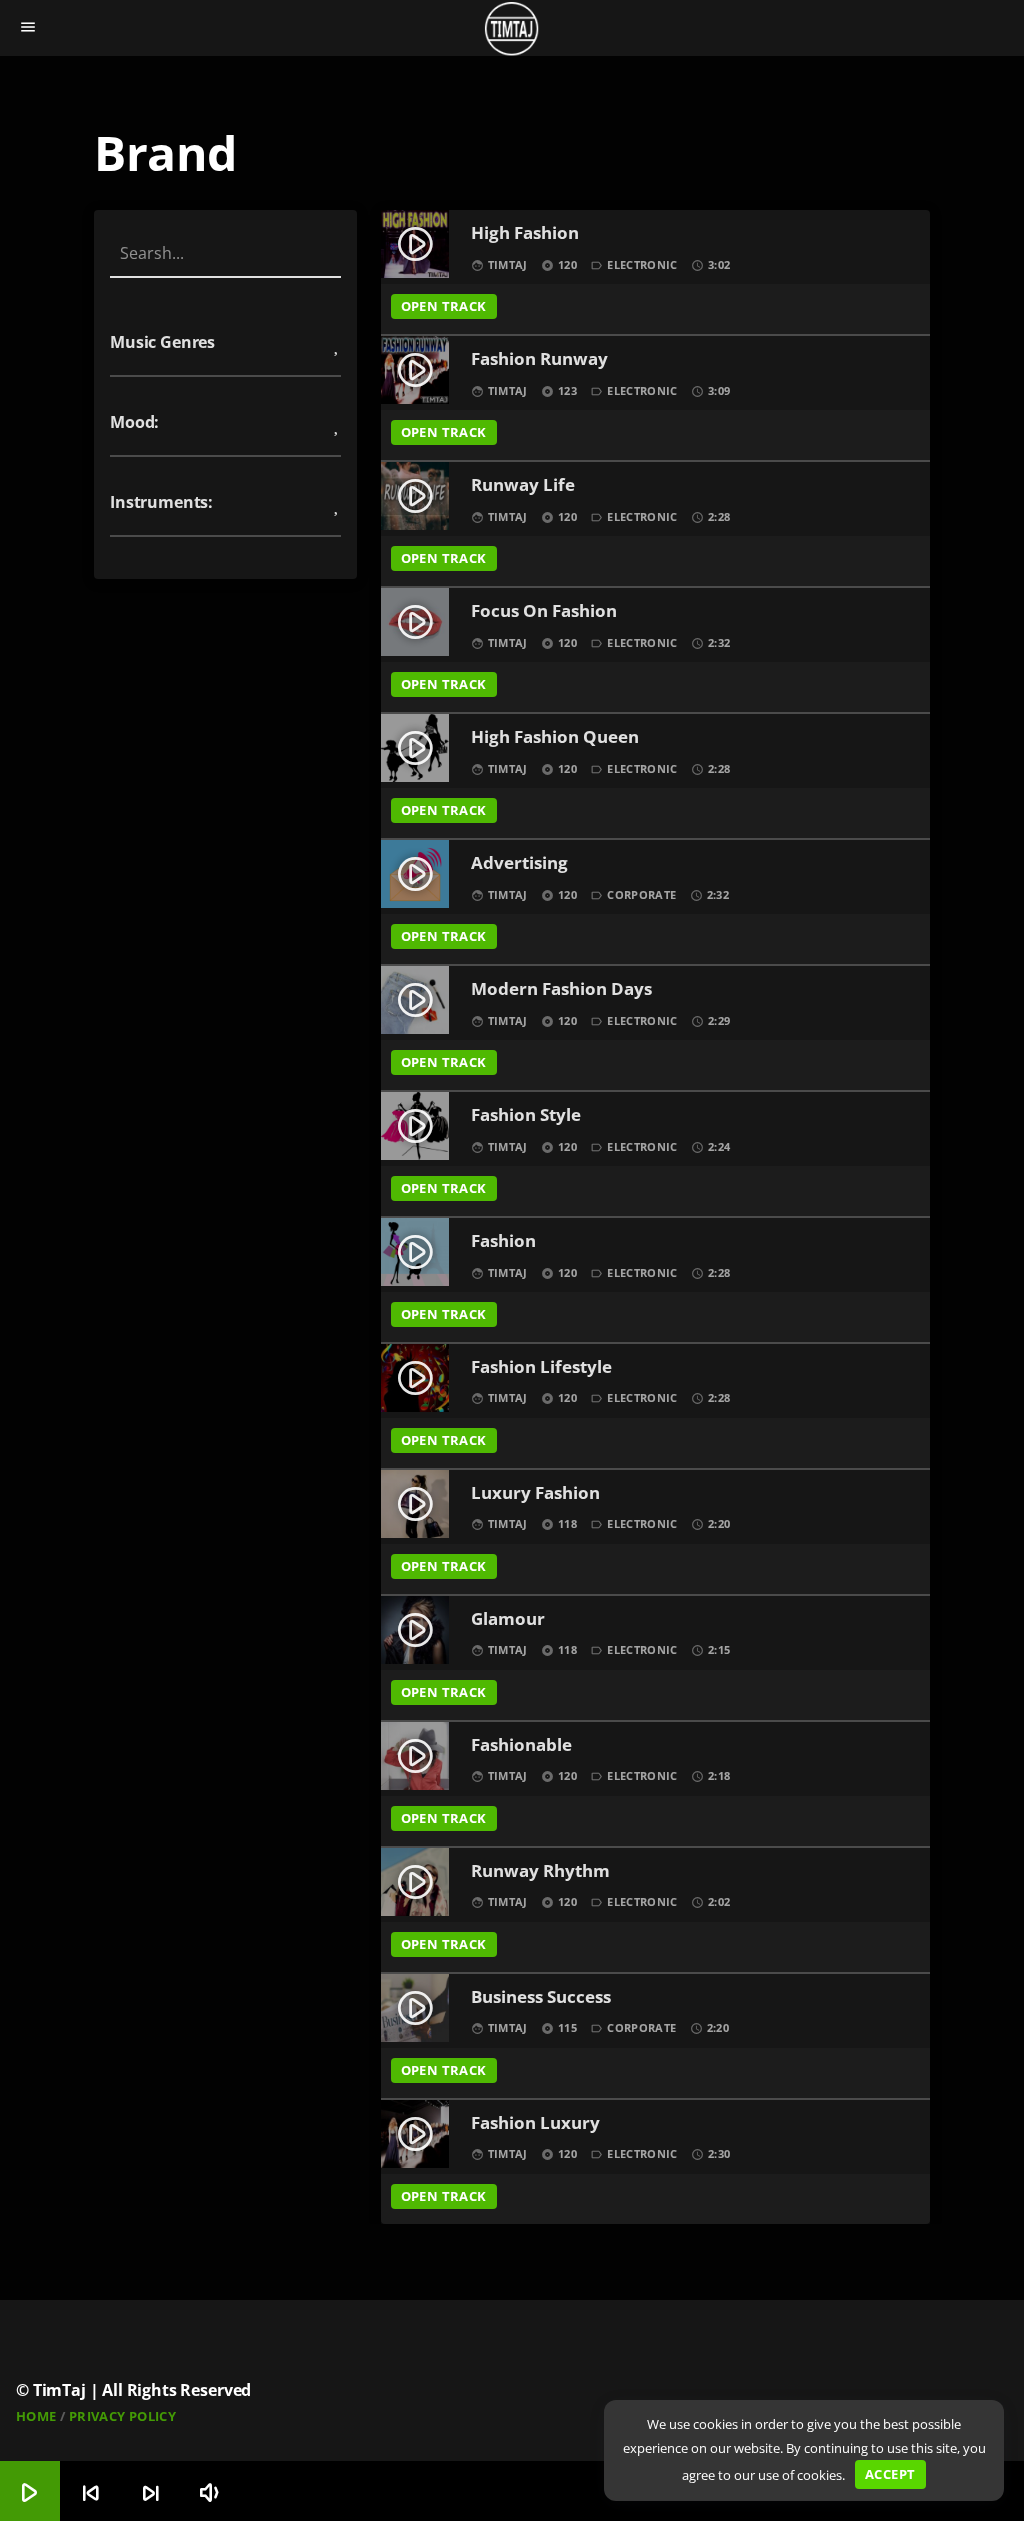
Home (36, 2416)
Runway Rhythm (540, 1871)
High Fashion (525, 233)
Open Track (444, 306)
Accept (890, 2474)
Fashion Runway (539, 359)
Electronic (642, 264)
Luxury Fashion (535, 1493)
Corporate (641, 894)
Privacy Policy (122, 2416)
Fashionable (521, 1745)
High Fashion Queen (555, 737)
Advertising (519, 863)
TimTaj (508, 264)
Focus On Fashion (544, 611)
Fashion (503, 1241)
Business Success (541, 1997)
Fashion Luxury (535, 2123)
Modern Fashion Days (561, 989)
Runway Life (523, 485)
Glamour (508, 1619)
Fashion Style (526, 1115)
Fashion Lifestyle (541, 1367)
